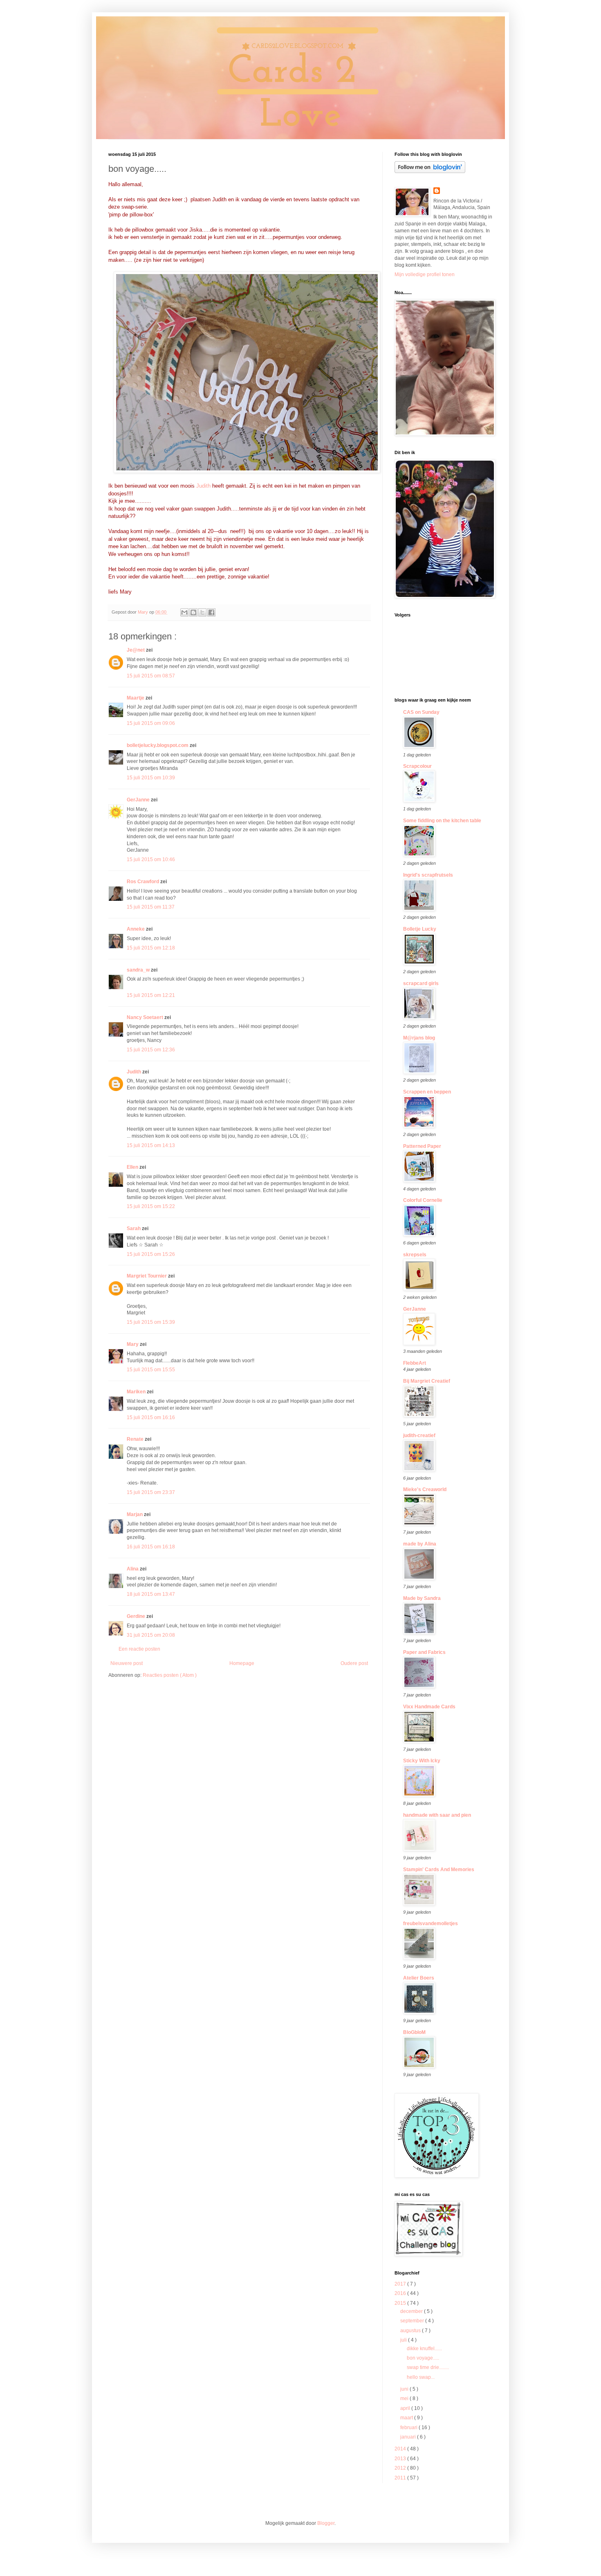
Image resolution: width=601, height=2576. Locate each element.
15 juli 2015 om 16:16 (151, 1417)
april (406, 2408)
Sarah (134, 1228)
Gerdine (137, 1616)
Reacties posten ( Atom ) (170, 1675)
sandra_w (139, 970)
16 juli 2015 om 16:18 (151, 1547)
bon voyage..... (423, 2358)
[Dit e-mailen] (184, 612)
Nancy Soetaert (146, 1017)
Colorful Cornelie (423, 1200)
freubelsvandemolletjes (431, 1924)
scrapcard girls (421, 983)
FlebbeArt (415, 1363)
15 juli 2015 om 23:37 (151, 1492)
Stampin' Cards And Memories (439, 1870)
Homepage (242, 1663)
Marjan (135, 1514)
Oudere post (354, 1663)
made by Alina (420, 1544)
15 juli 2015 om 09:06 (151, 723)
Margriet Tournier (147, 1276)
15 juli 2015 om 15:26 (151, 1254)
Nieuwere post (127, 1663)
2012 (401, 2468)
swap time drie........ (428, 2367)
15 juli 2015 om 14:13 (151, 1145)
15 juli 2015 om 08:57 (151, 676)
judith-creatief (419, 1435)
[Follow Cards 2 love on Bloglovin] (430, 171)
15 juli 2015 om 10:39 (151, 778)
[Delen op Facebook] (211, 612)
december (412, 2311)
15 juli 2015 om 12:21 (151, 995)
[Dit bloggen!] (193, 612)
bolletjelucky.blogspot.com (158, 745)
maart (407, 2418)
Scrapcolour (417, 766)
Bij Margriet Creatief (427, 1381)
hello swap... (421, 2377)
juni (405, 2389)
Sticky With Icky (422, 1761)
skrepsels (415, 1255)
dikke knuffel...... (424, 2349)
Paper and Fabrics (424, 1652)
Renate (136, 1439)
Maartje (136, 698)
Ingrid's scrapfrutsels (428, 875)
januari (409, 2437)
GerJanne (139, 800)
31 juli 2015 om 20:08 (151, 1635)
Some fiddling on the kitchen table (442, 821)
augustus (411, 2331)
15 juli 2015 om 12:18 (151, 948)
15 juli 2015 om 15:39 (151, 1322)
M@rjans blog (419, 1038)
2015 (401, 2303)
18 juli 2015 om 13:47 (151, 1594)
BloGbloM (414, 2032)
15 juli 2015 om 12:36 (151, 1050)
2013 (401, 2459)
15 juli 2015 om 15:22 (151, 1206)
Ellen (133, 1167)
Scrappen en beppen (427, 1092)
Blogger (326, 2523)
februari (409, 2428)
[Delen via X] (202, 612)
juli (404, 2340)
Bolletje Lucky (420, 929)
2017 (401, 2284)
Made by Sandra (422, 1598)
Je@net (136, 650)
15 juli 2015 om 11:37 (151, 907)
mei (405, 2398)
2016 (401, 2293)
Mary (133, 1344)
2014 (401, 2449)
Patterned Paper (422, 1146)
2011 (401, 2478)
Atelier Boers (419, 1978)
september (413, 2321)
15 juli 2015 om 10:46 (151, 859)
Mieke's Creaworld (425, 1489)
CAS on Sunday (421, 712)
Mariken (137, 1392)
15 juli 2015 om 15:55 (151, 1370)
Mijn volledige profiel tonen (425, 274)
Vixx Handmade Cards (429, 1707)
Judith (203, 486)
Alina (133, 1569)
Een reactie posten (139, 1649)
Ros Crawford (144, 882)
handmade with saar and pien (437, 1815)
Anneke (136, 929)
